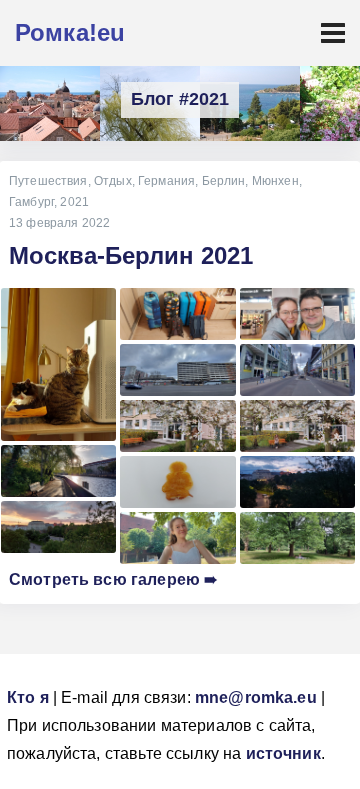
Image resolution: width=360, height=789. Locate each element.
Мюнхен (275, 181)
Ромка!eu (70, 32)
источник (283, 753)
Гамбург (31, 202)
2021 (74, 202)
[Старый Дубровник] (50, 103)
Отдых (113, 181)
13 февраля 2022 (59, 223)
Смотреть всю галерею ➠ (113, 579)
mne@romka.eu (256, 697)
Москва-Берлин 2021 (131, 255)
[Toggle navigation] (333, 33)
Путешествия (48, 181)
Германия (166, 181)
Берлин (224, 181)
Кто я (28, 697)
